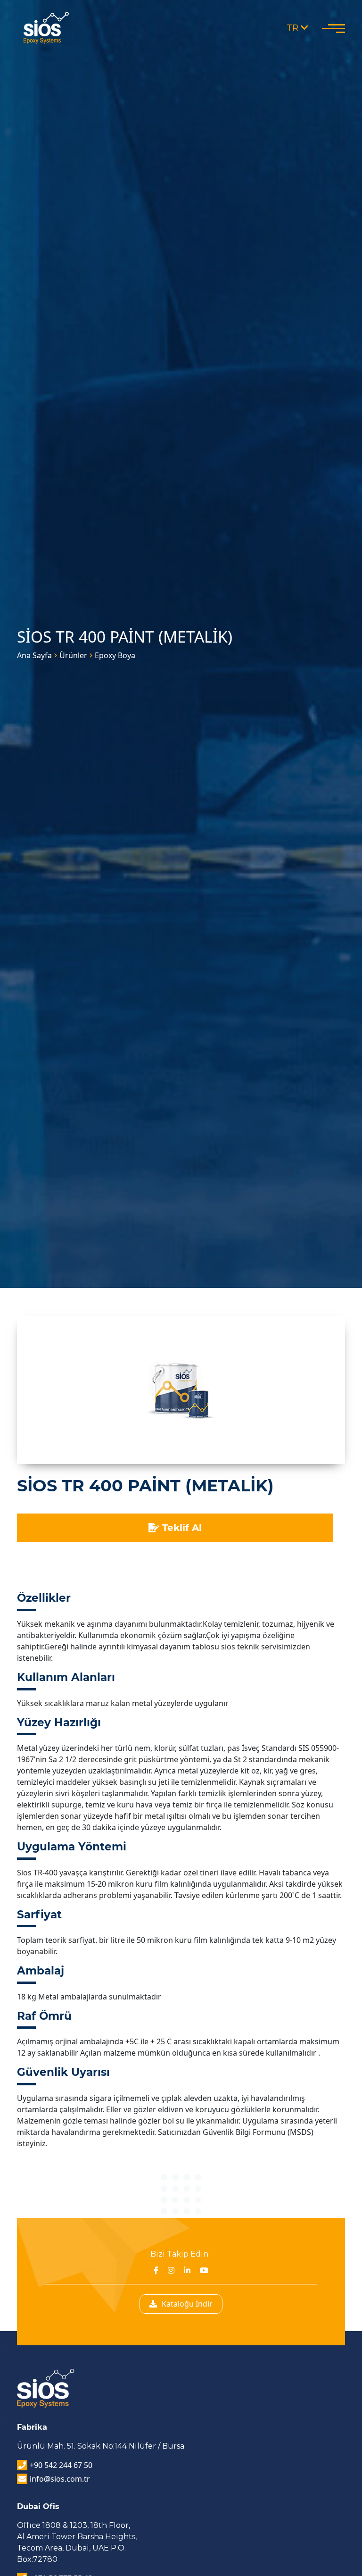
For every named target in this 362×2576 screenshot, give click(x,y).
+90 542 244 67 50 (61, 2465)
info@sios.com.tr (60, 2479)
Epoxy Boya (115, 655)
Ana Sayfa (34, 655)
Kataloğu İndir (187, 2304)
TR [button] (294, 28)
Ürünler (73, 655)
